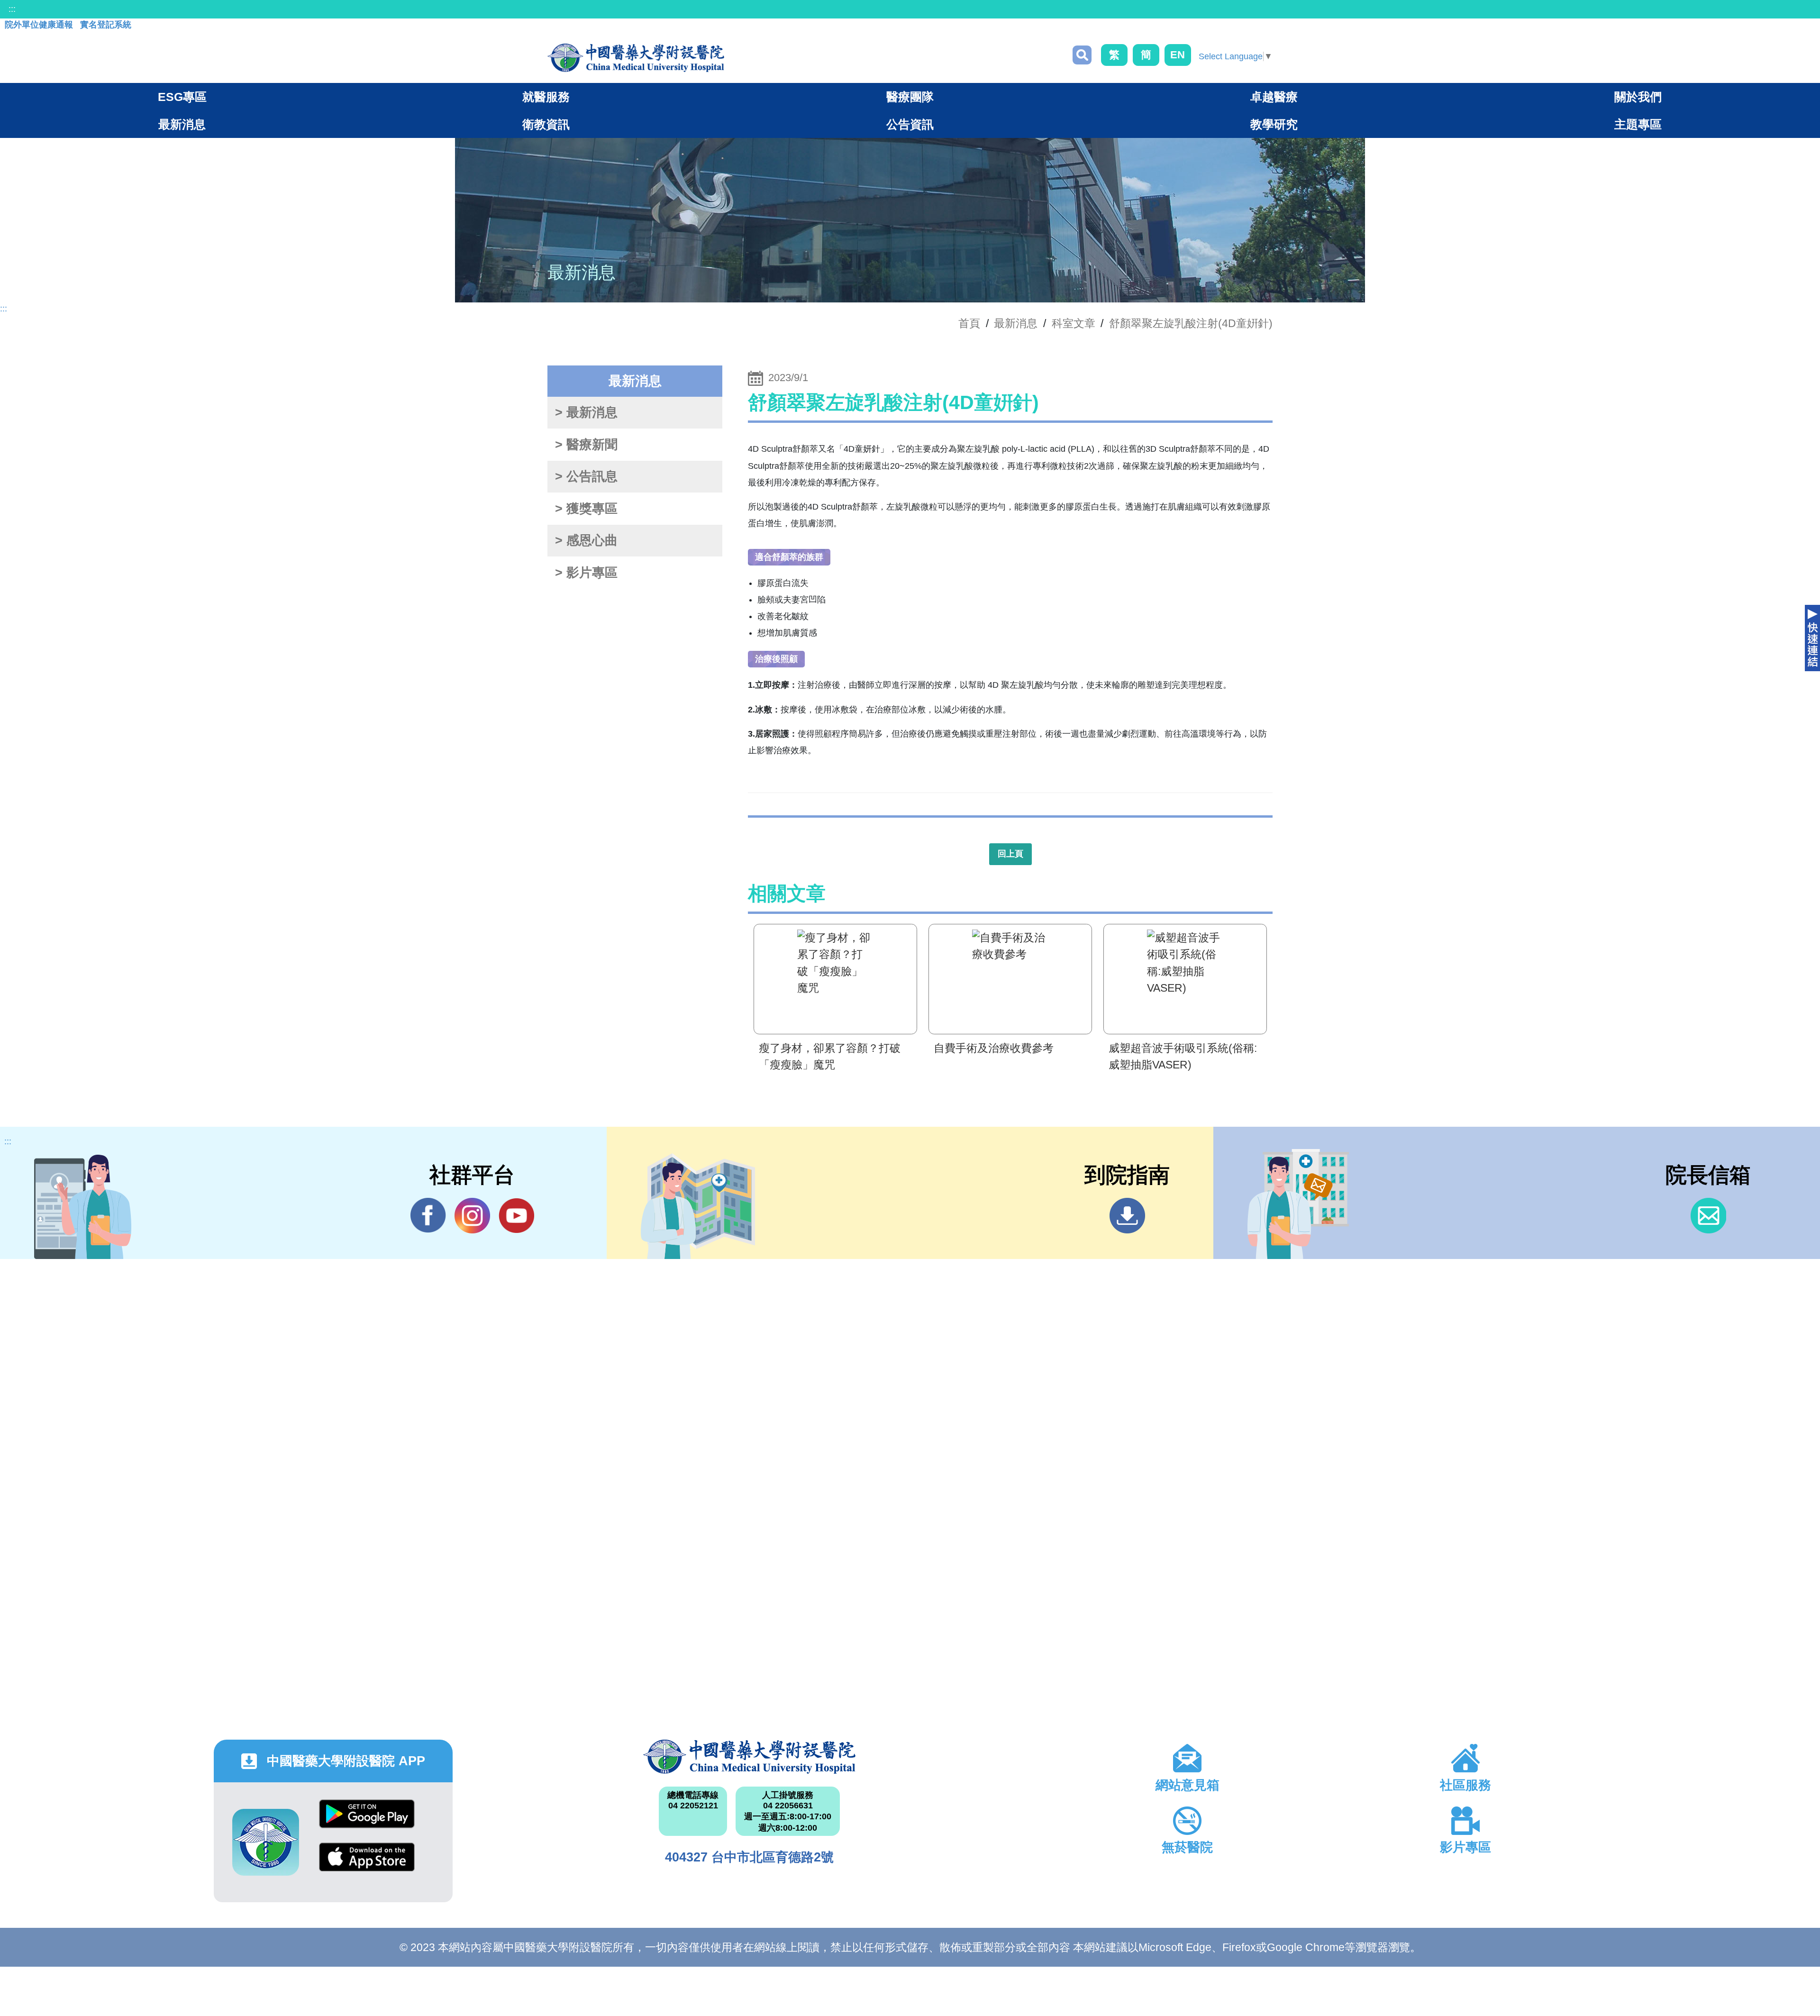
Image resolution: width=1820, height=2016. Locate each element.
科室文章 (1074, 323)
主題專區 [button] (1638, 124)
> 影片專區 (586, 573)
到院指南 (1127, 1216)
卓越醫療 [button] (1274, 97)
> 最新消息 (586, 412)
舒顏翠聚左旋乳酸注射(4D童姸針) (1191, 323)
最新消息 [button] (182, 124)
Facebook (428, 1216)
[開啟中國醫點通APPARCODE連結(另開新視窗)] (266, 1842)
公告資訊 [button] (910, 124)
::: (12, 9)
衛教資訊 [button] (546, 124)
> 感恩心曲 (586, 540)
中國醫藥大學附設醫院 (750, 1757)
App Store (367, 1864)
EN (1178, 55)
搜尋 (1082, 55)
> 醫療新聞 (586, 445)
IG (472, 1216)
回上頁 (1010, 854)
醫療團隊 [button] (910, 97)
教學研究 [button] (1274, 124)
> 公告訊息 (586, 476)
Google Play (367, 1821)
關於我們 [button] (1638, 97)
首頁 (969, 323)
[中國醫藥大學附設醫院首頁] (636, 58)
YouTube (516, 1216)
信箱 (1708, 1216)
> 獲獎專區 (586, 509)
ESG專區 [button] (182, 97)
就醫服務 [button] (546, 97)
